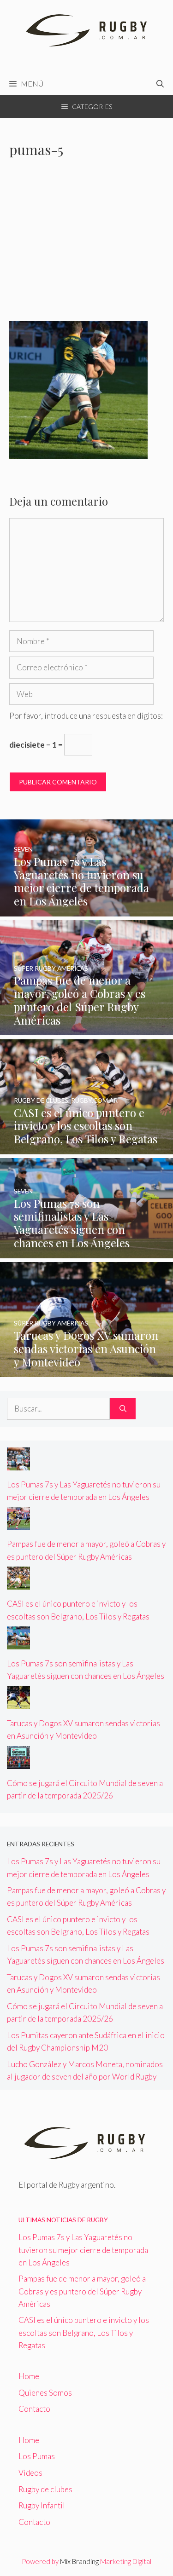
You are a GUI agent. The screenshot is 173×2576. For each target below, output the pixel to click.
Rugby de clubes (45, 2489)
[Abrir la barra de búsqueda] (160, 84)
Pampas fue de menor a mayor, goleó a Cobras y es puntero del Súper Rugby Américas (82, 2291)
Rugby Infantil (42, 2505)
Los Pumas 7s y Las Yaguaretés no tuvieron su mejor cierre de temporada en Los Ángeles (83, 2250)
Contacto (34, 2409)
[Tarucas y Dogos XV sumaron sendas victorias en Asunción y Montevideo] (86, 1371)
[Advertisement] (86, 245)
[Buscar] (123, 1409)
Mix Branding (79, 2561)
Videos (30, 2473)
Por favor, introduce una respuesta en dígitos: (86, 716)
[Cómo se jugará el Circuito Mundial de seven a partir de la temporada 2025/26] (18, 1763)
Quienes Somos (45, 2393)
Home (29, 2376)
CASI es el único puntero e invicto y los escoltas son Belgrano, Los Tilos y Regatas (84, 2332)
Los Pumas (37, 2456)
